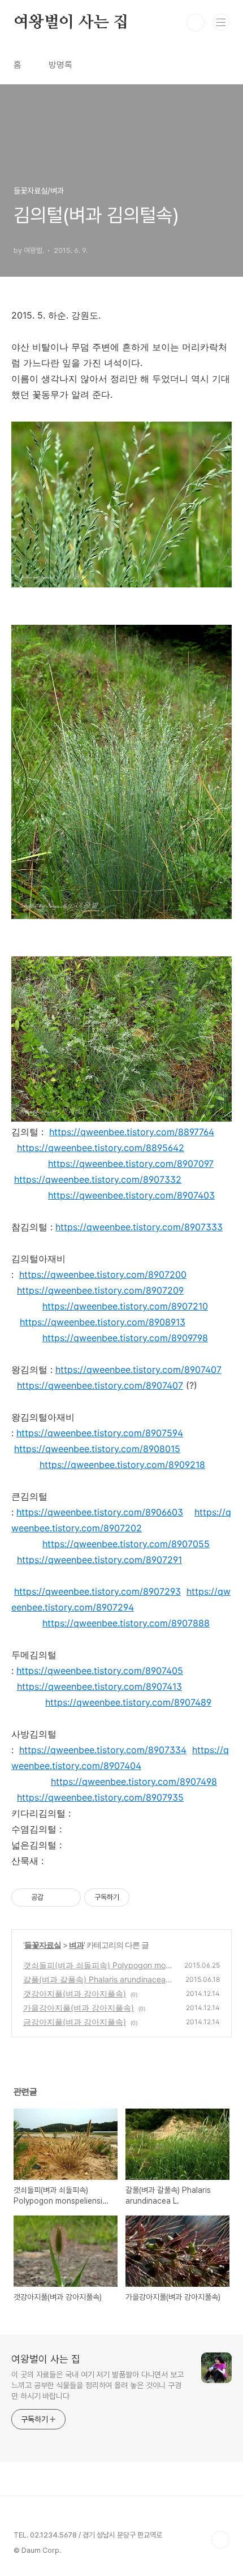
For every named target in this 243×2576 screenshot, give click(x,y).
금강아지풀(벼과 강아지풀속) (75, 2022)
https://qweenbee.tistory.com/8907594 (100, 1433)
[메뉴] (221, 22)
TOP (220, 2540)
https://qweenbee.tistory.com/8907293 (97, 1591)
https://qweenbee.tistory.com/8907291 (99, 1560)
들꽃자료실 (43, 1945)
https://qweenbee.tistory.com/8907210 (125, 1306)
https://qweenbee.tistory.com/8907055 (126, 1544)
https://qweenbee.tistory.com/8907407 (138, 1369)
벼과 (76, 1945)
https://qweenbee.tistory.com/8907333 (139, 1227)
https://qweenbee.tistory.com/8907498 (134, 1781)
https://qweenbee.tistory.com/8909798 (125, 1338)
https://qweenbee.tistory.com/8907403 (131, 1195)
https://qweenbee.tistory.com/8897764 (132, 1132)
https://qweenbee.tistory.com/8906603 (100, 1512)
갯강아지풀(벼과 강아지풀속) (75, 1993)
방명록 (60, 65)
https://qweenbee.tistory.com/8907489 (128, 1702)
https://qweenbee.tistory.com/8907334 (103, 1750)
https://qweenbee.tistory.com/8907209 (100, 1290)
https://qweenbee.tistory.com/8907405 (100, 1671)
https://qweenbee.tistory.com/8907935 (100, 1797)
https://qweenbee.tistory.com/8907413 (99, 1686)
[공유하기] (54, 1897)
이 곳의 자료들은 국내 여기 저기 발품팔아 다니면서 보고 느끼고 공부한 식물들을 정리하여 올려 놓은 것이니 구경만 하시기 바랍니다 (97, 2385)
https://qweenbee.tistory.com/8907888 (126, 1623)
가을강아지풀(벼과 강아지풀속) (79, 2008)
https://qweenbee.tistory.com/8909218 (122, 1465)
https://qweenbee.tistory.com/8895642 (101, 1148)
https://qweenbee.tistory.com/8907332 (98, 1179)
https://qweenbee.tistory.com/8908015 (97, 1449)
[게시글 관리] (68, 1897)
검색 (196, 23)
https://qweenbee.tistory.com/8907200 (103, 1274)
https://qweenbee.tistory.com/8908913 (103, 1322)
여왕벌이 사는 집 (71, 23)
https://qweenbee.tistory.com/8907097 (131, 1164)
